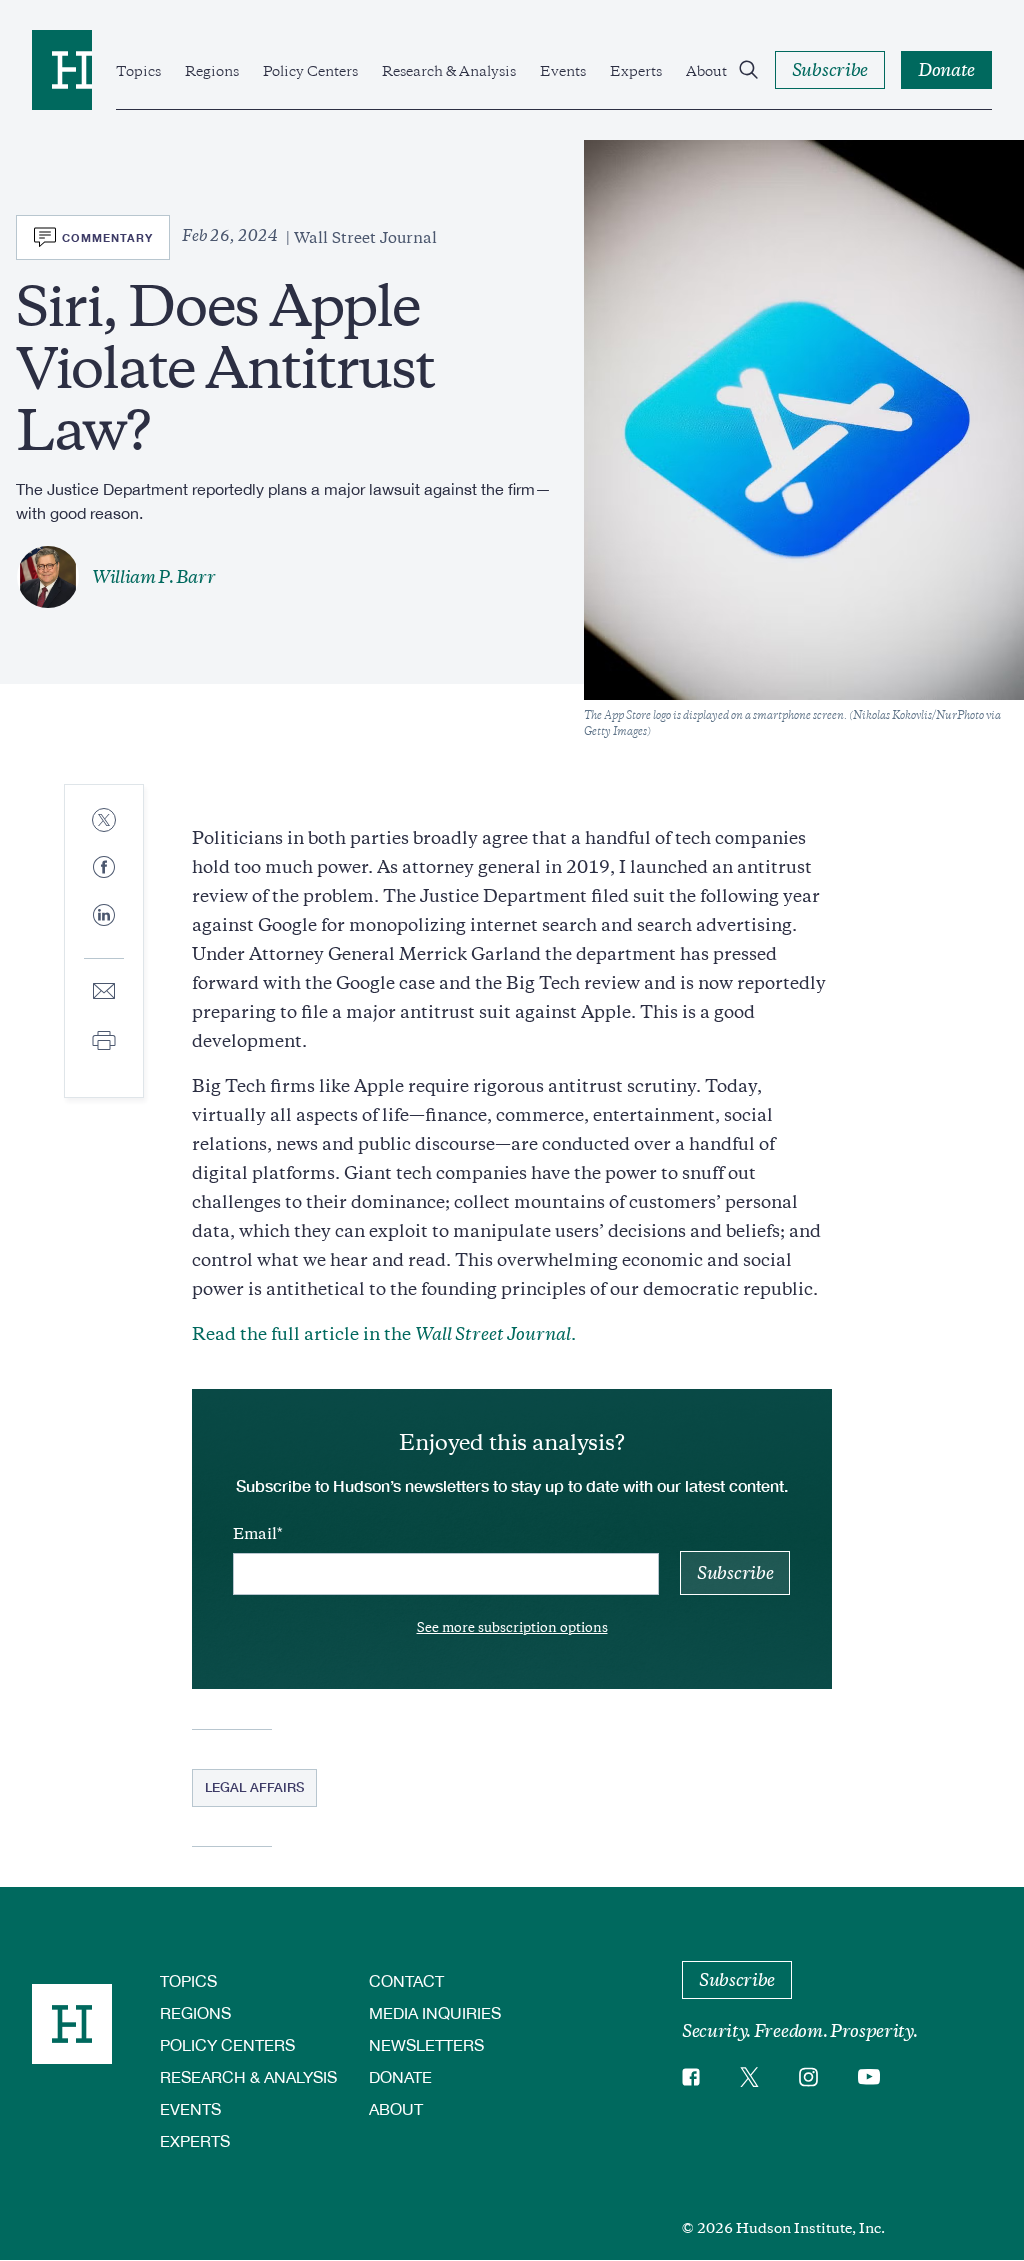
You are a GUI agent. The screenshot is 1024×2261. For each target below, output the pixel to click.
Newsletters (426, 2044)
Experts (636, 71)
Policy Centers (310, 71)
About (706, 71)
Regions (212, 71)
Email (255, 1534)
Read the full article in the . (384, 1334)
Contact (406, 1980)
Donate (400, 2076)
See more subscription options (512, 1627)
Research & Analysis (449, 71)
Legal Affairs (254, 1787)
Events (563, 71)
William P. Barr (153, 577)
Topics (138, 71)
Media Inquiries (435, 2012)
